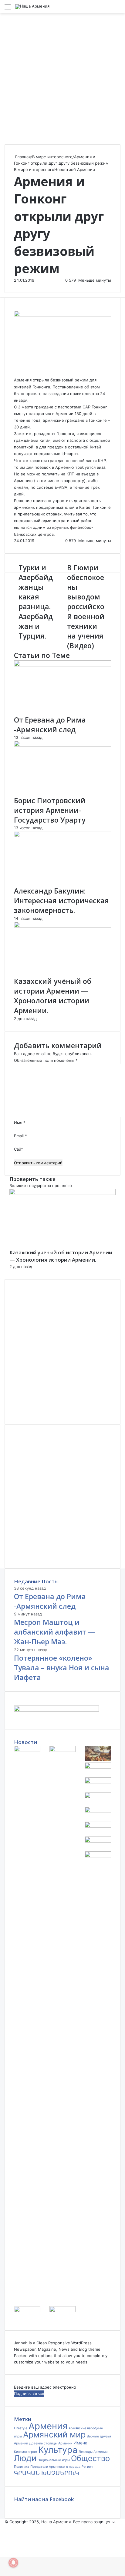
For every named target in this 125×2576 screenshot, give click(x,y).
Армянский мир (54, 2435)
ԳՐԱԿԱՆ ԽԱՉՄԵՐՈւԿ (47, 2473)
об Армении (83, 169)
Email (20, 1136)
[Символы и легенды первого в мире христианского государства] (98, 1841)
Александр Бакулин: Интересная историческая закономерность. (61, 901)
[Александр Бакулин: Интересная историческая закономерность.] (62, 836)
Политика (22, 2467)
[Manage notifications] (13, 2563)
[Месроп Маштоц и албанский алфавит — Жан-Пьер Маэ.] (63, 1750)
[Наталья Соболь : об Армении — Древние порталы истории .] (98, 1856)
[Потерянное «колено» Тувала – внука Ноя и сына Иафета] (98, 1759)
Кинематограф (25, 2452)
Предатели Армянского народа (55, 2467)
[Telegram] (7, 2547)
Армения (23, 380)
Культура (58, 2450)
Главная (22, 157)
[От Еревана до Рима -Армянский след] (62, 665)
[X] (2, 2547)
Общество (90, 2458)
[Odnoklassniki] (4, 2547)
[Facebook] (1, 2547)
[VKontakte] (3, 2547)
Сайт (19, 1149)
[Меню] (8, 9)
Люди (25, 2458)
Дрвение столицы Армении (51, 2443)
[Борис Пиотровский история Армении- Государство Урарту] (62, 745)
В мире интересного (52, 157)
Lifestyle (21, 2428)
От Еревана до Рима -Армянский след (50, 725)
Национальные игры (54, 2460)
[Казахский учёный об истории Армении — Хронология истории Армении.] (62, 926)
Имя (20, 1122)
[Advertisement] (62, 79)
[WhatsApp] (5, 2547)
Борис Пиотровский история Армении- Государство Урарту (50, 810)
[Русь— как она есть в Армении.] (98, 1826)
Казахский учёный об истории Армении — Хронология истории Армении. (53, 996)
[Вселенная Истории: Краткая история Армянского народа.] (98, 1797)
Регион (87, 2467)
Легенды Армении (93, 2452)
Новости (63, 169)
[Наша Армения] (32, 7)
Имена (80, 2443)
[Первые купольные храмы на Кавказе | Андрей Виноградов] (63, 2311)
